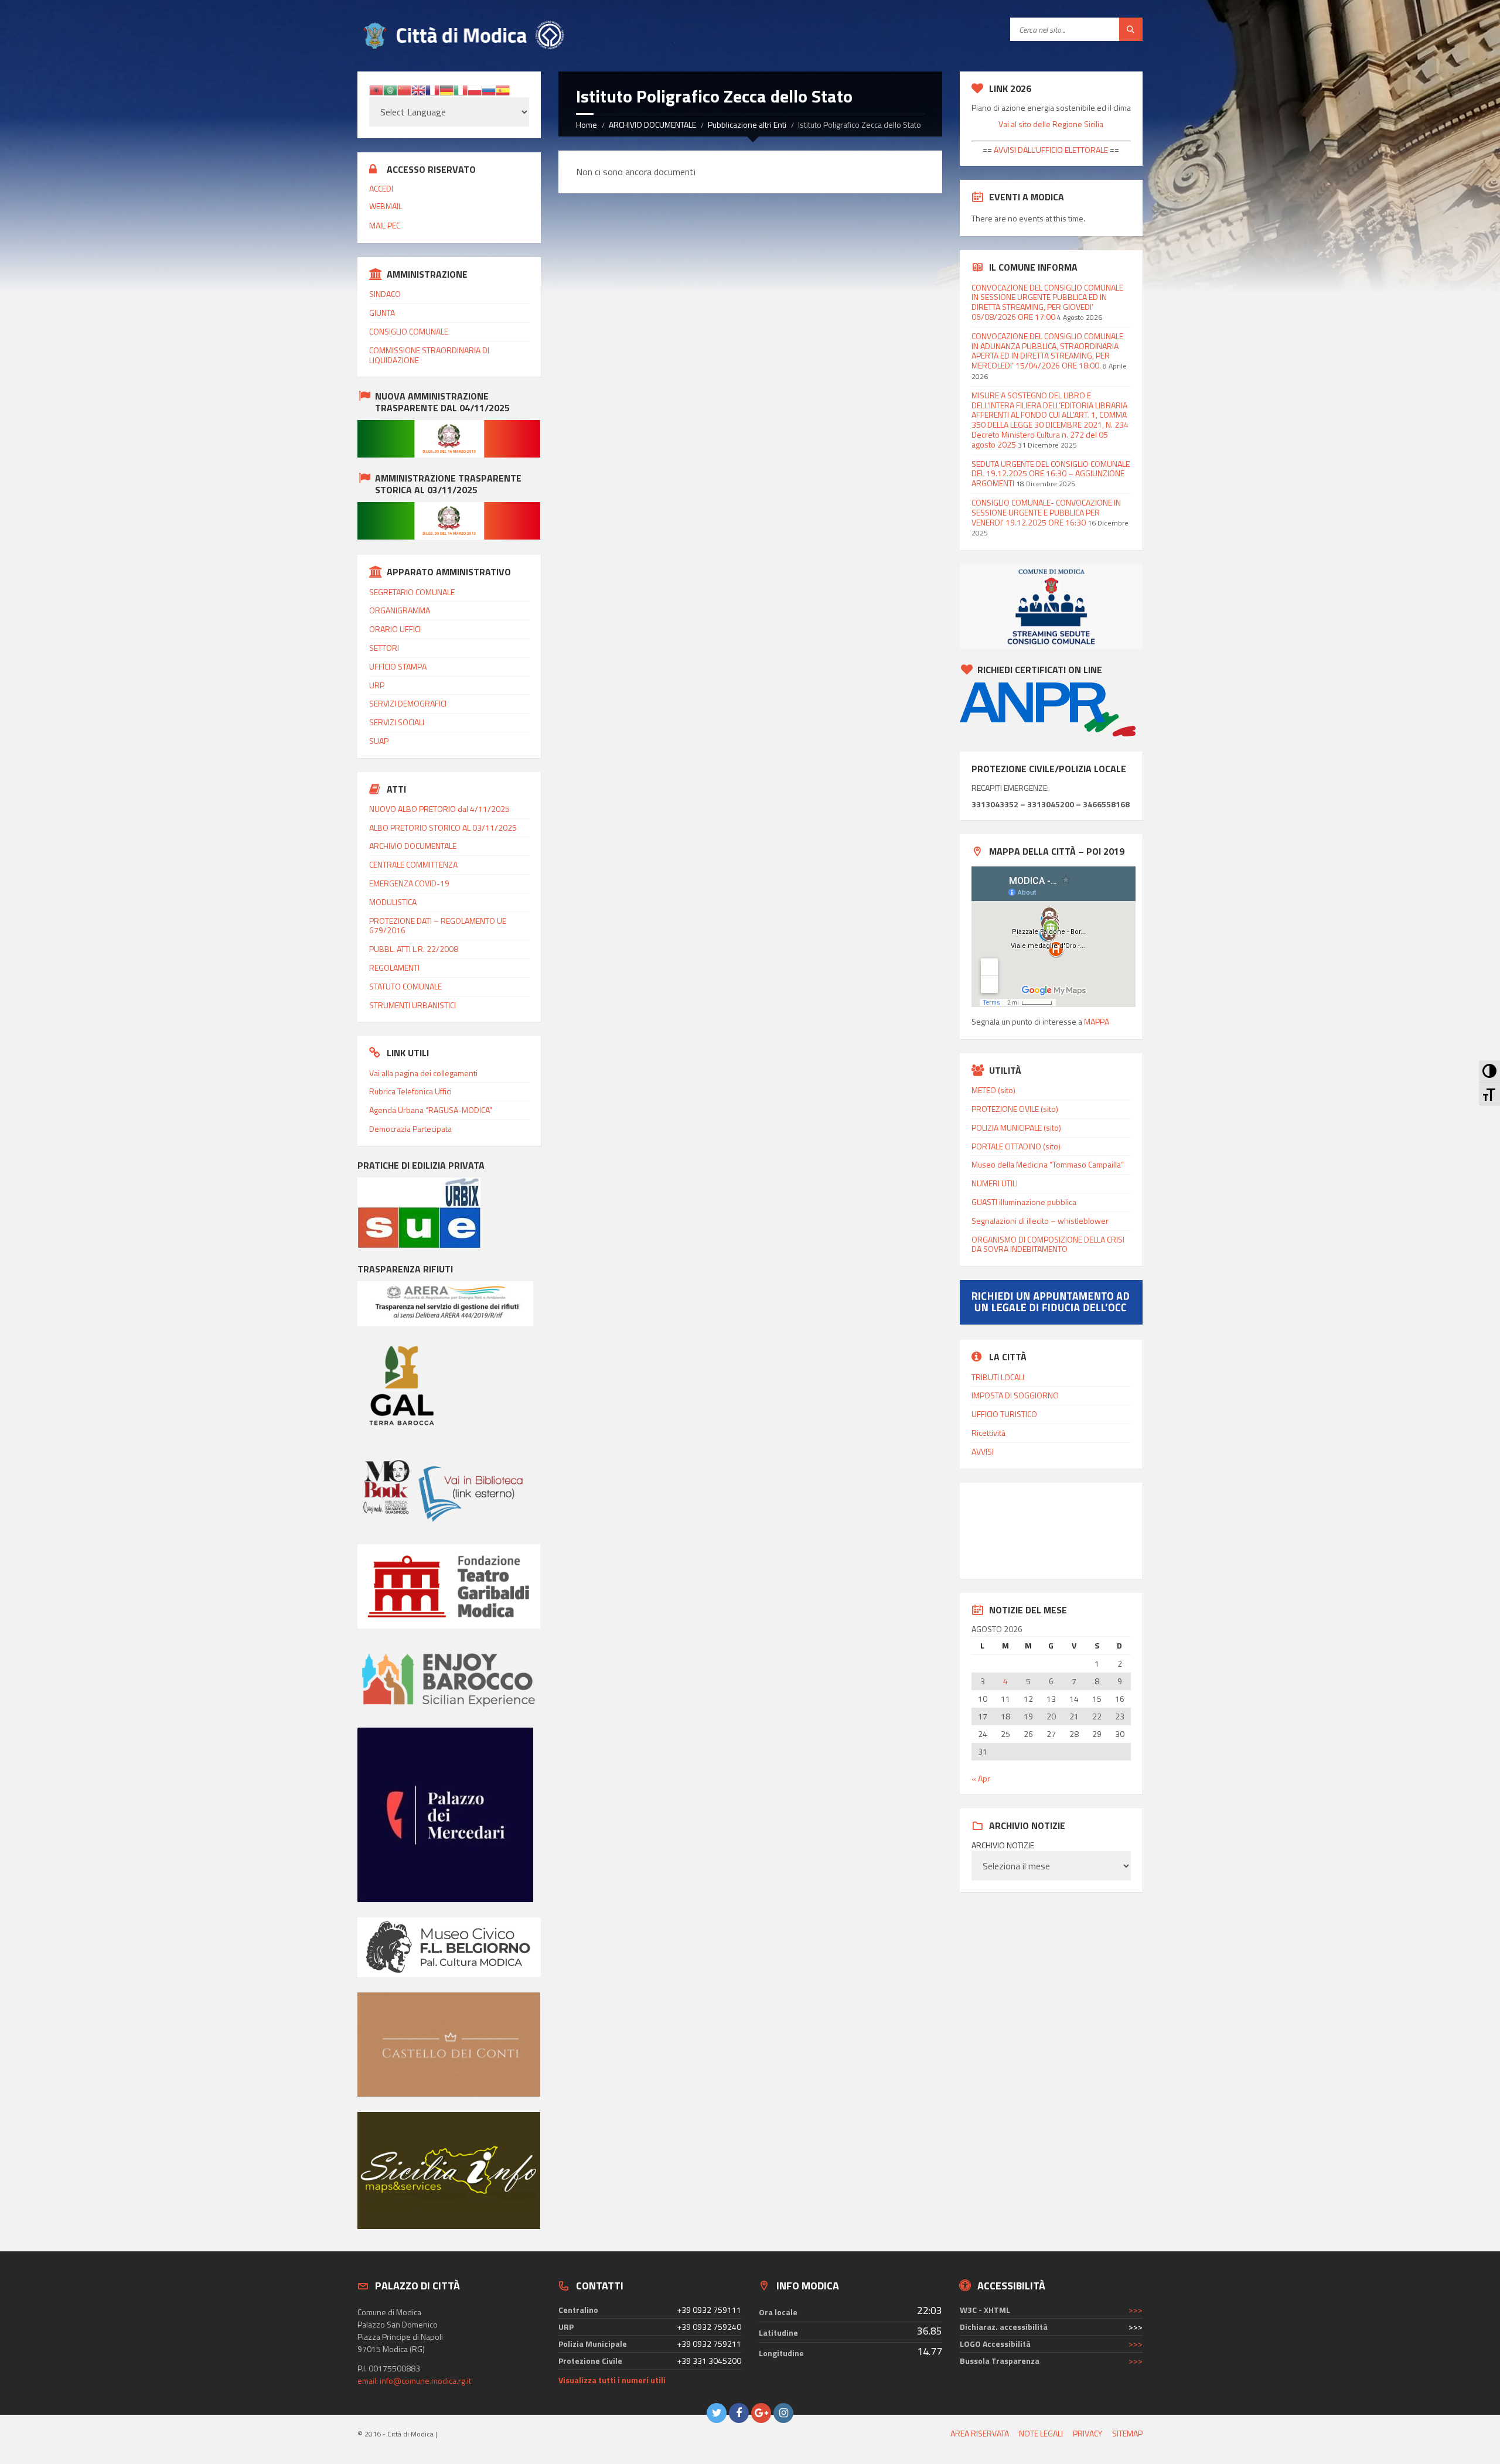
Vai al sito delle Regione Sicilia (1051, 124)
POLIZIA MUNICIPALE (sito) (1016, 1127)
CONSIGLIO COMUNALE (409, 331)
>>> (1136, 2310)
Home (587, 124)
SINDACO (385, 294)
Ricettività (988, 1433)
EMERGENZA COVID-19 (409, 883)
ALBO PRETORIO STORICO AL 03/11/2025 (443, 827)
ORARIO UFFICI (395, 629)
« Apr (981, 1778)
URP (377, 685)
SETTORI (384, 648)
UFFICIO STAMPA (398, 666)
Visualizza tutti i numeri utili (612, 2380)
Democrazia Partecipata (410, 1129)
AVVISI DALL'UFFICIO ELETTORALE (1050, 150)
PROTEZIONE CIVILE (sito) (1015, 1109)
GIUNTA (382, 313)
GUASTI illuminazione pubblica (1024, 1202)
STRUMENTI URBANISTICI (412, 1005)
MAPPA (1097, 1021)
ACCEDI (381, 188)
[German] (446, 89)
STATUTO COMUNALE (405, 986)
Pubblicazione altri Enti (747, 124)
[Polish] (475, 89)
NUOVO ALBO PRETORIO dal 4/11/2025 (439, 809)
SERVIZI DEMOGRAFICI (408, 703)
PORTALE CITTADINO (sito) (1016, 1146)
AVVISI (983, 1451)
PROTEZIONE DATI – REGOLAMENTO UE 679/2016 (438, 926)
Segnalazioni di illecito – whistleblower (1040, 1221)
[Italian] (461, 89)
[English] (418, 89)
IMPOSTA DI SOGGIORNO (1015, 1395)
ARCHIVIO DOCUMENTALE (652, 124)
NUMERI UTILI (995, 1183)
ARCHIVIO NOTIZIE (1003, 1845)
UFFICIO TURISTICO (1004, 1414)
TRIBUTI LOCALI (998, 1377)
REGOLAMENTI (394, 967)
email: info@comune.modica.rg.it (414, 2381)
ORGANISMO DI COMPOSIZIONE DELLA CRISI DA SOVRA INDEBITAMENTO (1048, 1244)
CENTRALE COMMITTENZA (413, 864)
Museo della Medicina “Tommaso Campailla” (1048, 1164)
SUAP (379, 741)
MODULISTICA (393, 902)
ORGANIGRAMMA (400, 610)
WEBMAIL (386, 206)
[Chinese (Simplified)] (404, 89)
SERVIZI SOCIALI (397, 722)
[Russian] (489, 89)
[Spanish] (503, 89)
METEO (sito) (993, 1090)
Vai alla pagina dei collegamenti (423, 1073)
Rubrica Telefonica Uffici (410, 1091)
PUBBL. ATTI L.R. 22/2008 (414, 949)
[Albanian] (376, 89)
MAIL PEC (385, 225)
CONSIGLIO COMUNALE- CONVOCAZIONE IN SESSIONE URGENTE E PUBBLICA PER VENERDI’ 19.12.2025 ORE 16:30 (1046, 512)
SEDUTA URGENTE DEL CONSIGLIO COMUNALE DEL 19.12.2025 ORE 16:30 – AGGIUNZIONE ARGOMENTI (1051, 474)
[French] (432, 89)
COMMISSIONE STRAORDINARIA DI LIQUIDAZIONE (429, 355)
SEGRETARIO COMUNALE (412, 592)
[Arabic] (390, 89)
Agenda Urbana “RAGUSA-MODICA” (431, 1110)
